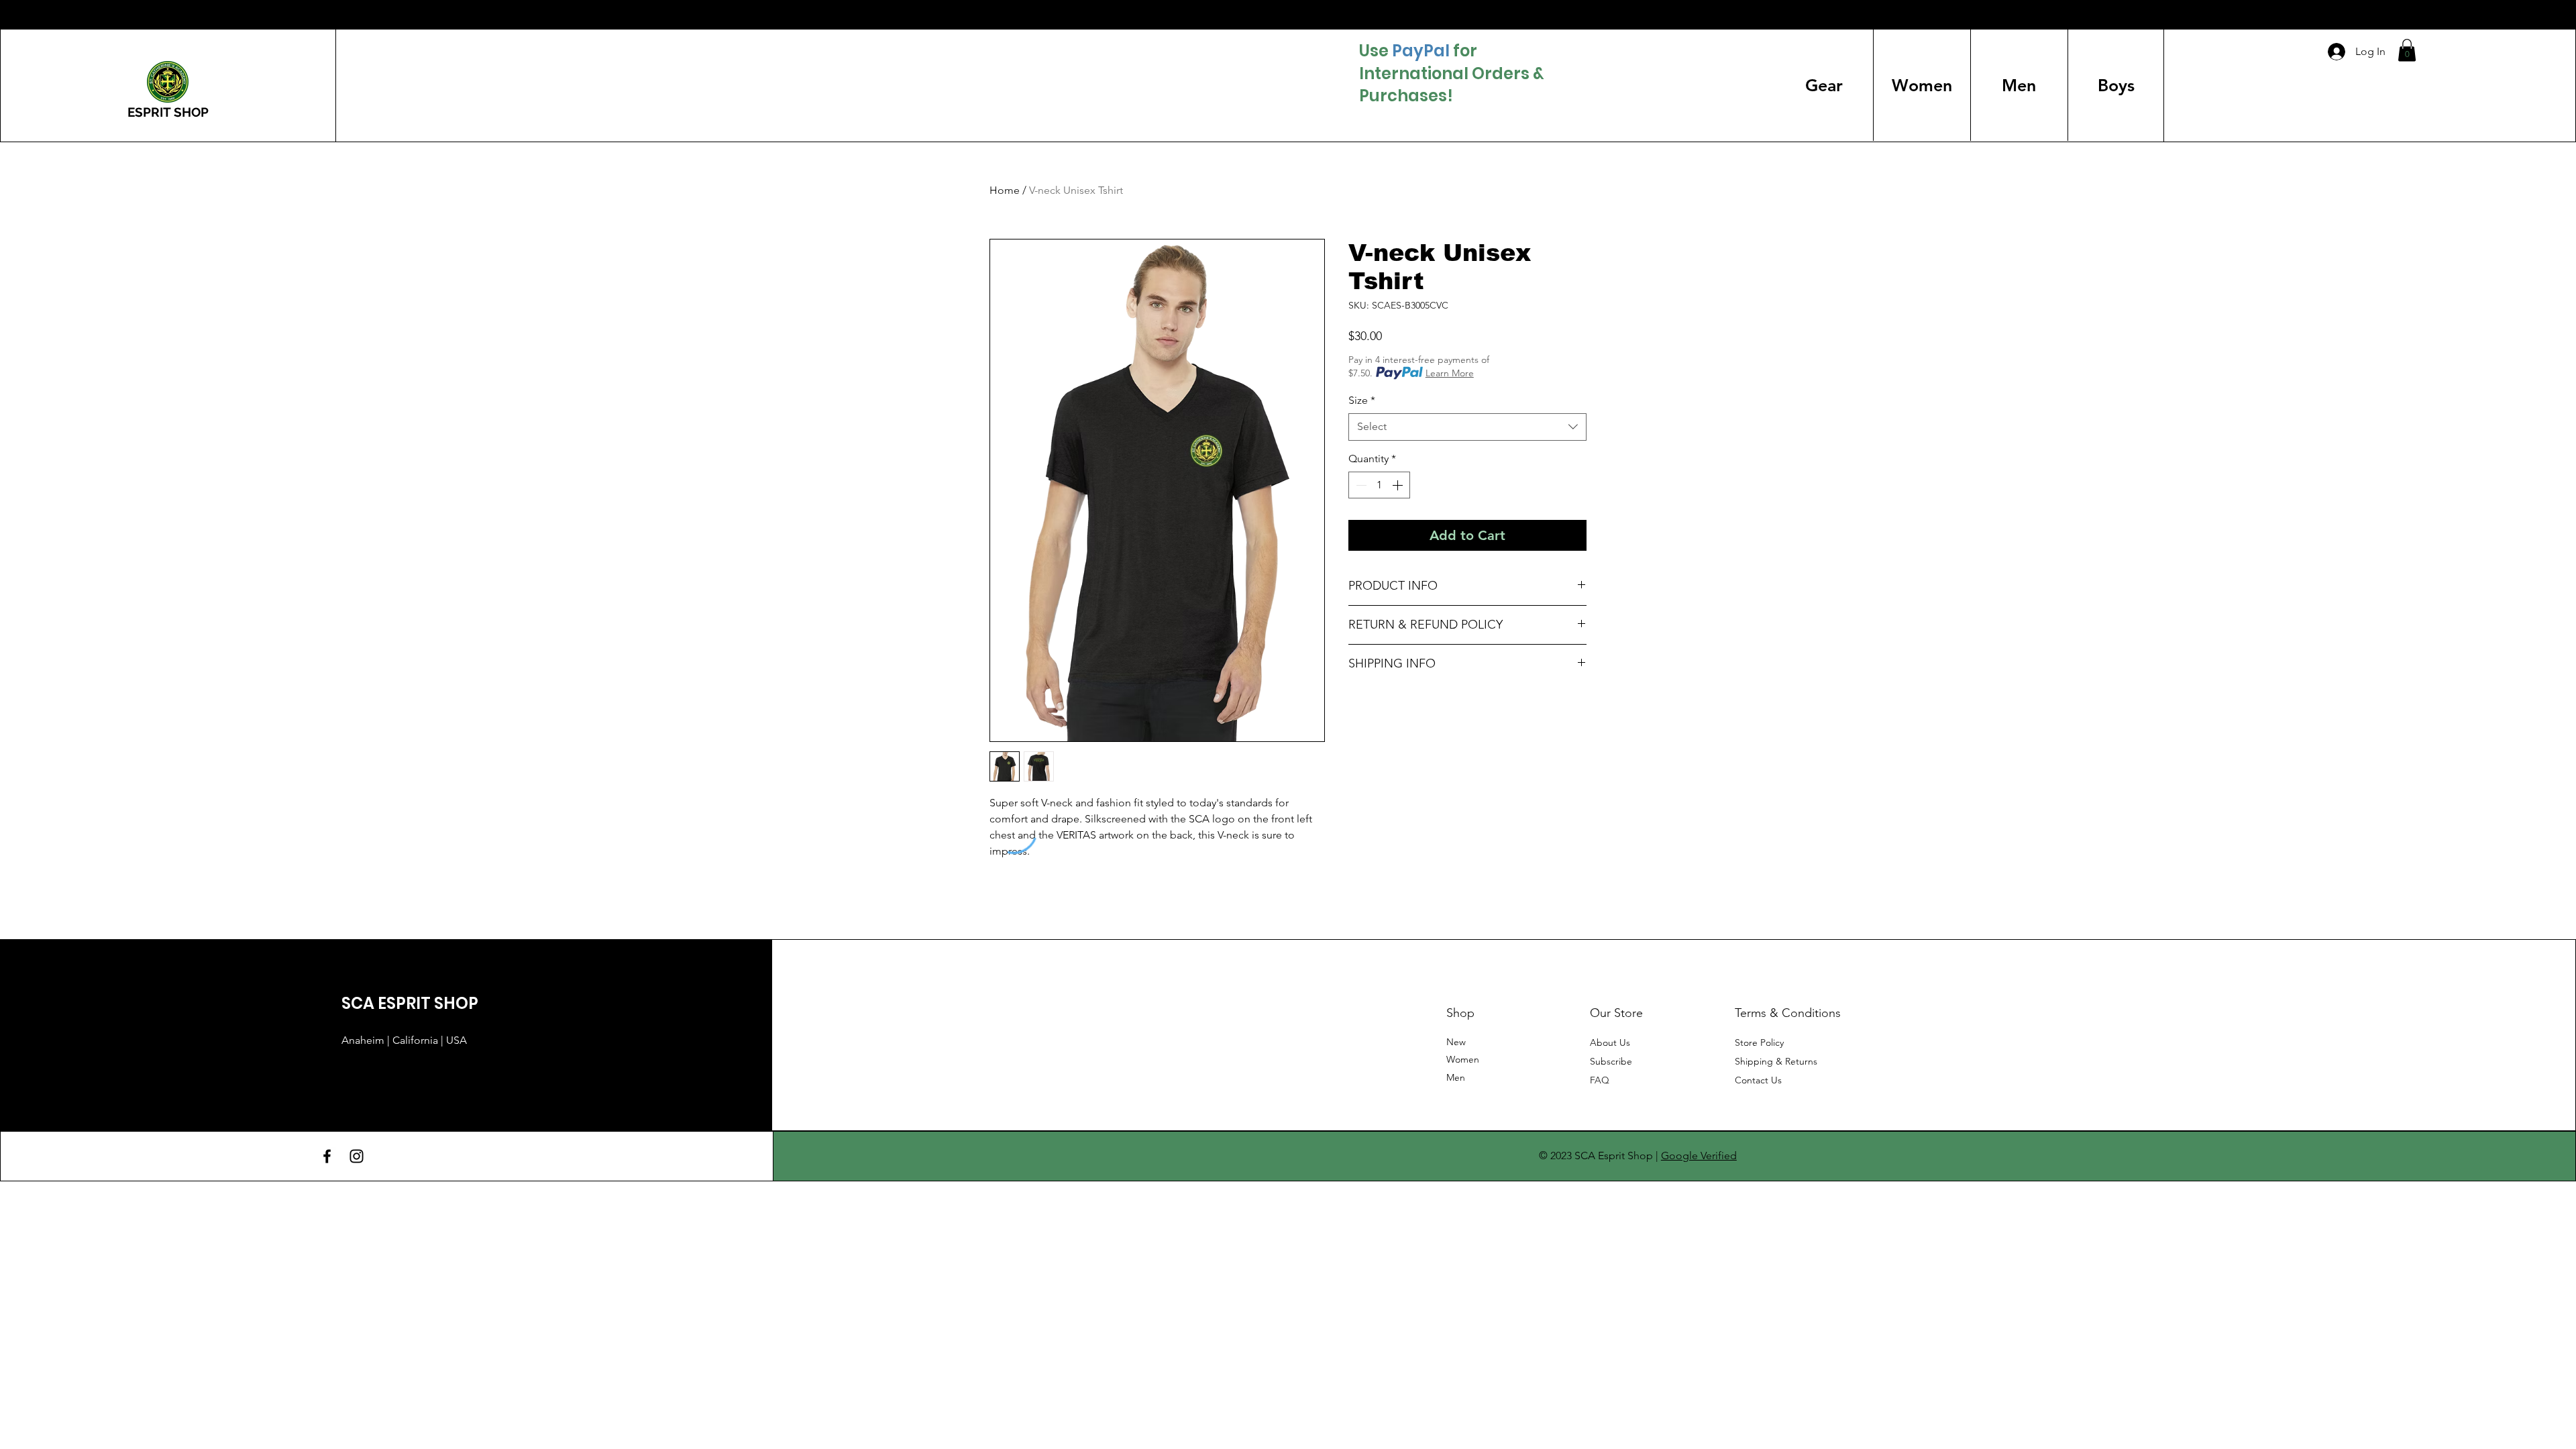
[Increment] (1399, 485)
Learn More (1450, 373)
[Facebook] (327, 1156)
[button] (2407, 50)
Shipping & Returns (1776, 1061)
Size (1362, 400)
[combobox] (1467, 427)
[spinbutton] (1379, 485)
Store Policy (1759, 1042)
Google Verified (1699, 1156)
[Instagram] (357, 1156)
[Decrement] (1360, 485)
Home (1005, 190)
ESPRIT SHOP (168, 112)
